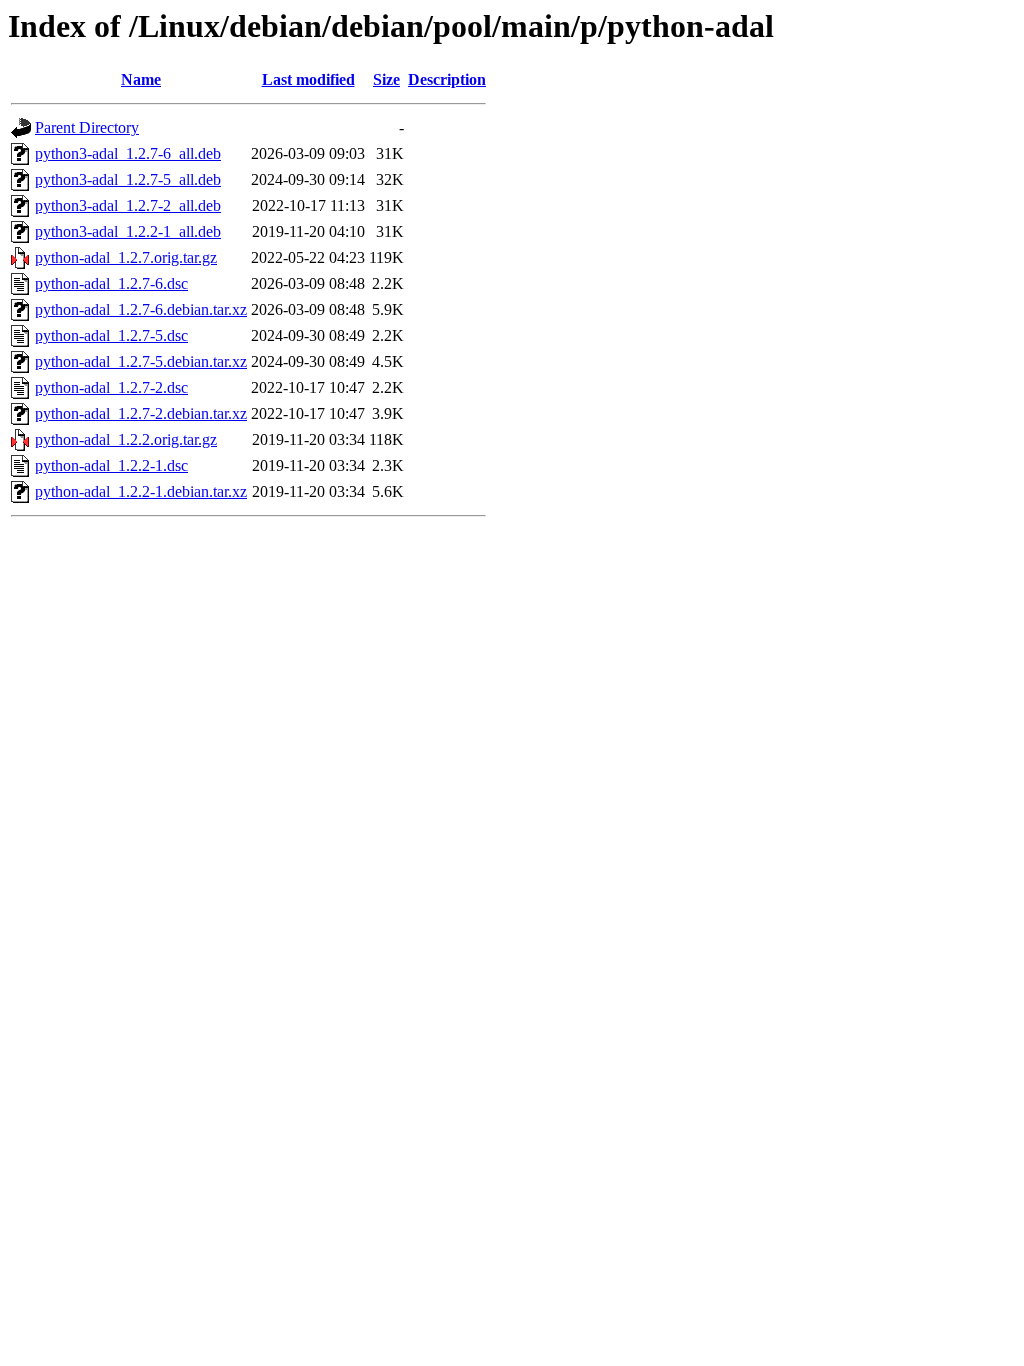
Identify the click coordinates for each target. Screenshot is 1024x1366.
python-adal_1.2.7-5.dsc (111, 335)
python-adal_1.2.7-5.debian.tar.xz (141, 361)
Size (386, 79)
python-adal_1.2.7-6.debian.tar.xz (141, 309)
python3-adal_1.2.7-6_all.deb (128, 153)
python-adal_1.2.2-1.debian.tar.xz (141, 491)
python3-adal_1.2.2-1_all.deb (128, 231)
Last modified (308, 79)
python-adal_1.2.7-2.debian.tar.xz (141, 413)
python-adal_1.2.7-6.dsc (111, 283)
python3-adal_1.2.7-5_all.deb (128, 179)
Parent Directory (87, 127)
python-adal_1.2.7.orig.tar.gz (126, 257)
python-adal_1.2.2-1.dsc (111, 465)
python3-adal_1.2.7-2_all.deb (128, 205)
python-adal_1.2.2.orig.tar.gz (126, 439)
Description (447, 79)
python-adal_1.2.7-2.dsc (111, 387)
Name (141, 79)
